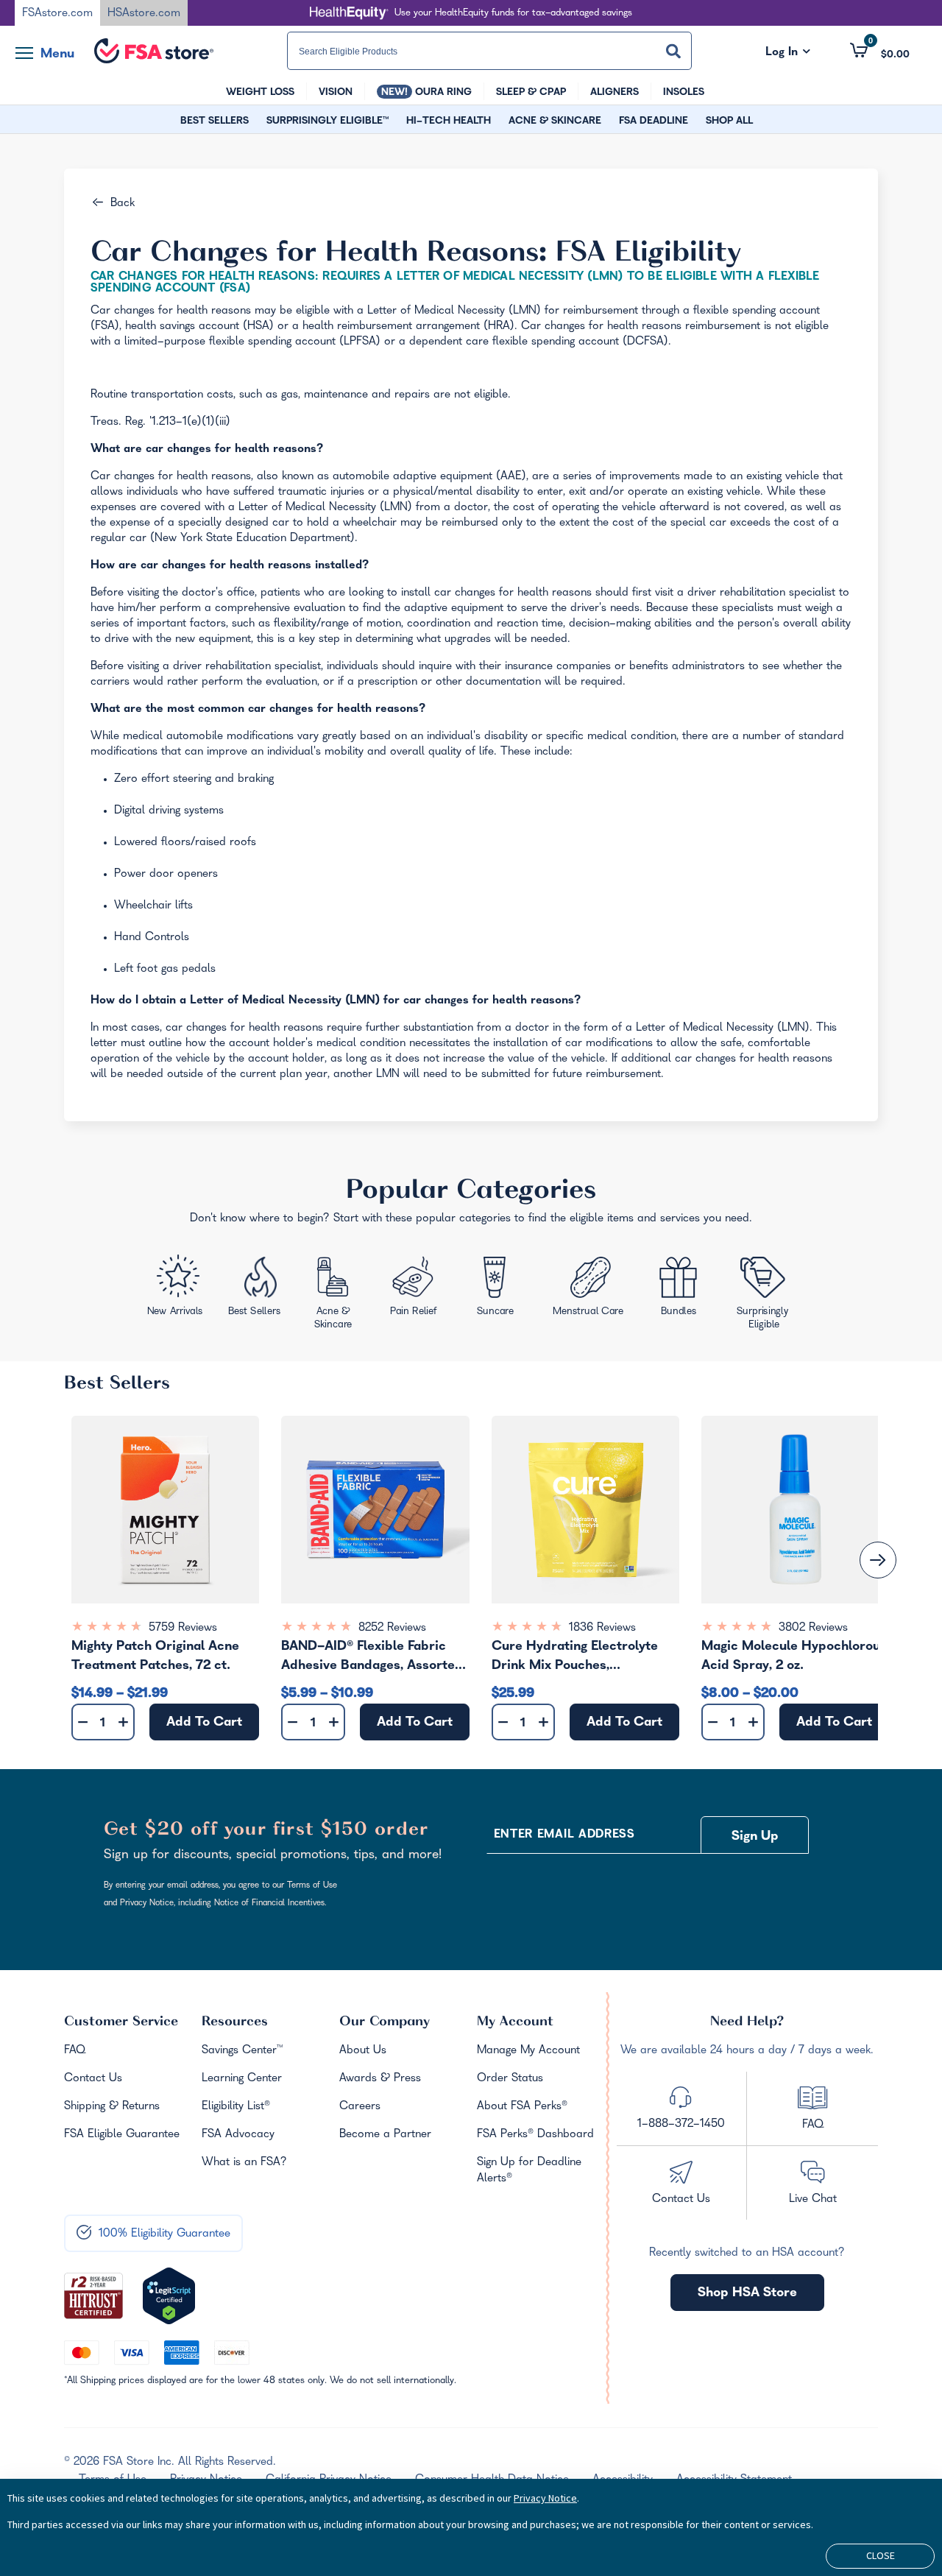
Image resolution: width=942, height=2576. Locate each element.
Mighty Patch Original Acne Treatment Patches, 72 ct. (155, 1657)
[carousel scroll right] (878, 1560)
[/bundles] (681, 1288)
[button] (880, 51)
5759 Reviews (183, 1628)
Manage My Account (528, 2051)
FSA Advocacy (238, 2135)
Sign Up (755, 1837)
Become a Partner (385, 2135)
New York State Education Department (252, 539)
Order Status (510, 2079)
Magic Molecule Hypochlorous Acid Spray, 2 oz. (794, 1657)
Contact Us (93, 2079)
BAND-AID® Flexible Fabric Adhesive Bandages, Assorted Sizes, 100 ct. (372, 1658)
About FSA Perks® (522, 2107)
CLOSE (881, 2555)
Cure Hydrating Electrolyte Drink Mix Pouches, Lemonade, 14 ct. (575, 1658)
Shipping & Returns (112, 2107)
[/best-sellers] (256, 1291)
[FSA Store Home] (154, 51)
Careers (360, 2107)
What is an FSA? (244, 2163)
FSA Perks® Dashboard (535, 2135)
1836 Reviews (602, 1628)
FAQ (75, 2051)
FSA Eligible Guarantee (122, 2135)
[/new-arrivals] (176, 1289)
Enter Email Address (564, 1835)
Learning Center (242, 2079)
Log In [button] (788, 53)
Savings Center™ (242, 2051)
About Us (363, 2051)
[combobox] (489, 51)
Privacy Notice (545, 2498)
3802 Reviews (813, 1628)
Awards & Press (380, 2079)
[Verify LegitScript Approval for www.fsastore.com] (169, 2296)
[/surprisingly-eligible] (765, 1291)
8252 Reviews (392, 1628)
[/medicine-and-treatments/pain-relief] (421, 1289)
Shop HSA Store (747, 2294)
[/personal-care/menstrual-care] (590, 1289)
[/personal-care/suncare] (495, 1291)
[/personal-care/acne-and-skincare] (336, 1296)
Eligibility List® (236, 2107)
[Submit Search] (673, 51)
